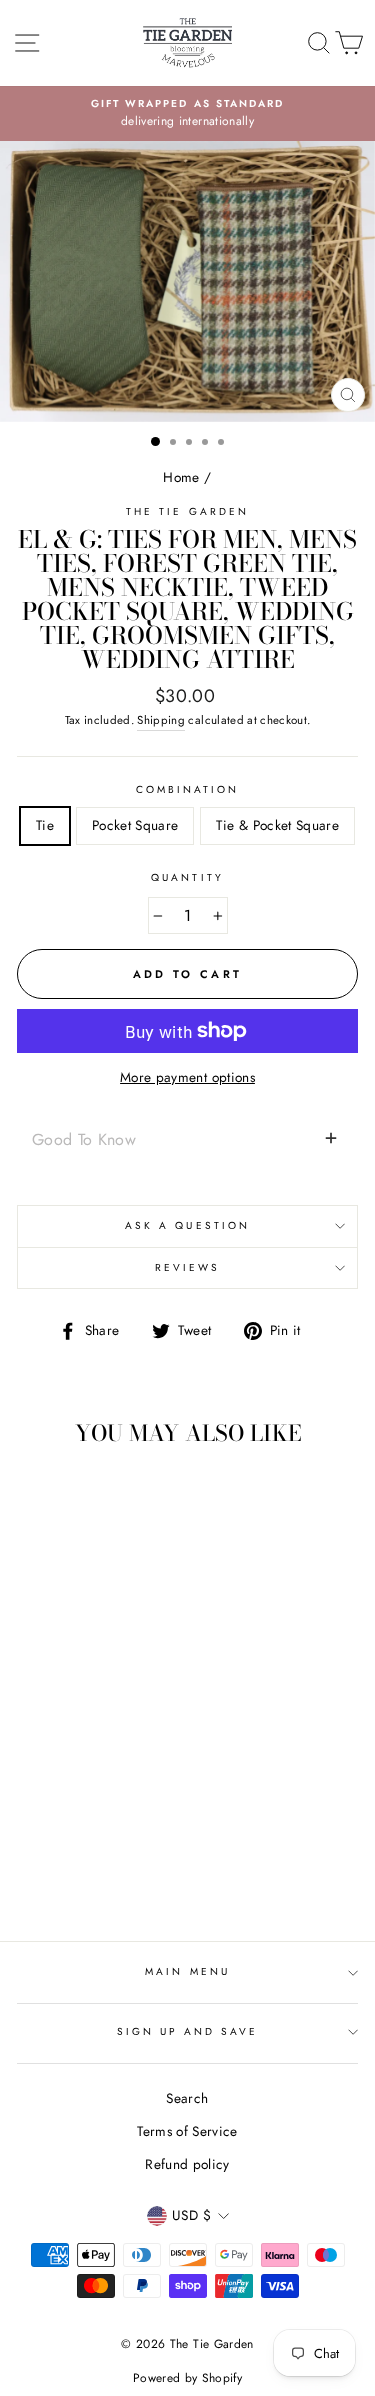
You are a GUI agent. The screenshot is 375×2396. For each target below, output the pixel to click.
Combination (188, 789)
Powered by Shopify (187, 2378)
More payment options (187, 1077)
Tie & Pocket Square (277, 825)
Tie (45, 825)
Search (187, 2098)
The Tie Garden (187, 511)
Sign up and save (188, 2031)
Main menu (187, 1971)
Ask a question (187, 1225)
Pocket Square (135, 825)
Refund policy (187, 2164)
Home (181, 477)
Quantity (187, 877)
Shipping (161, 720)
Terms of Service (187, 2131)
